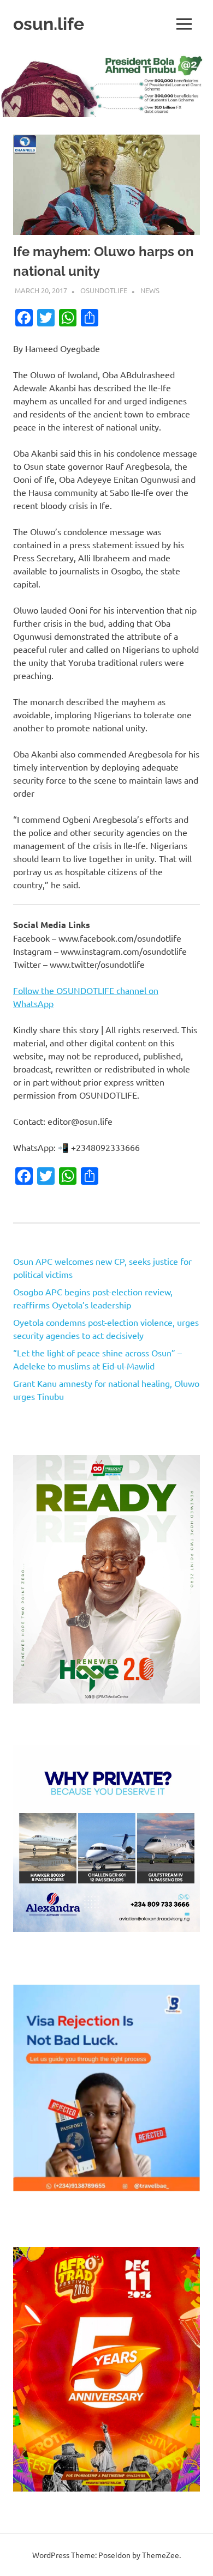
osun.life (49, 24)
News (150, 290)
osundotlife (104, 290)
